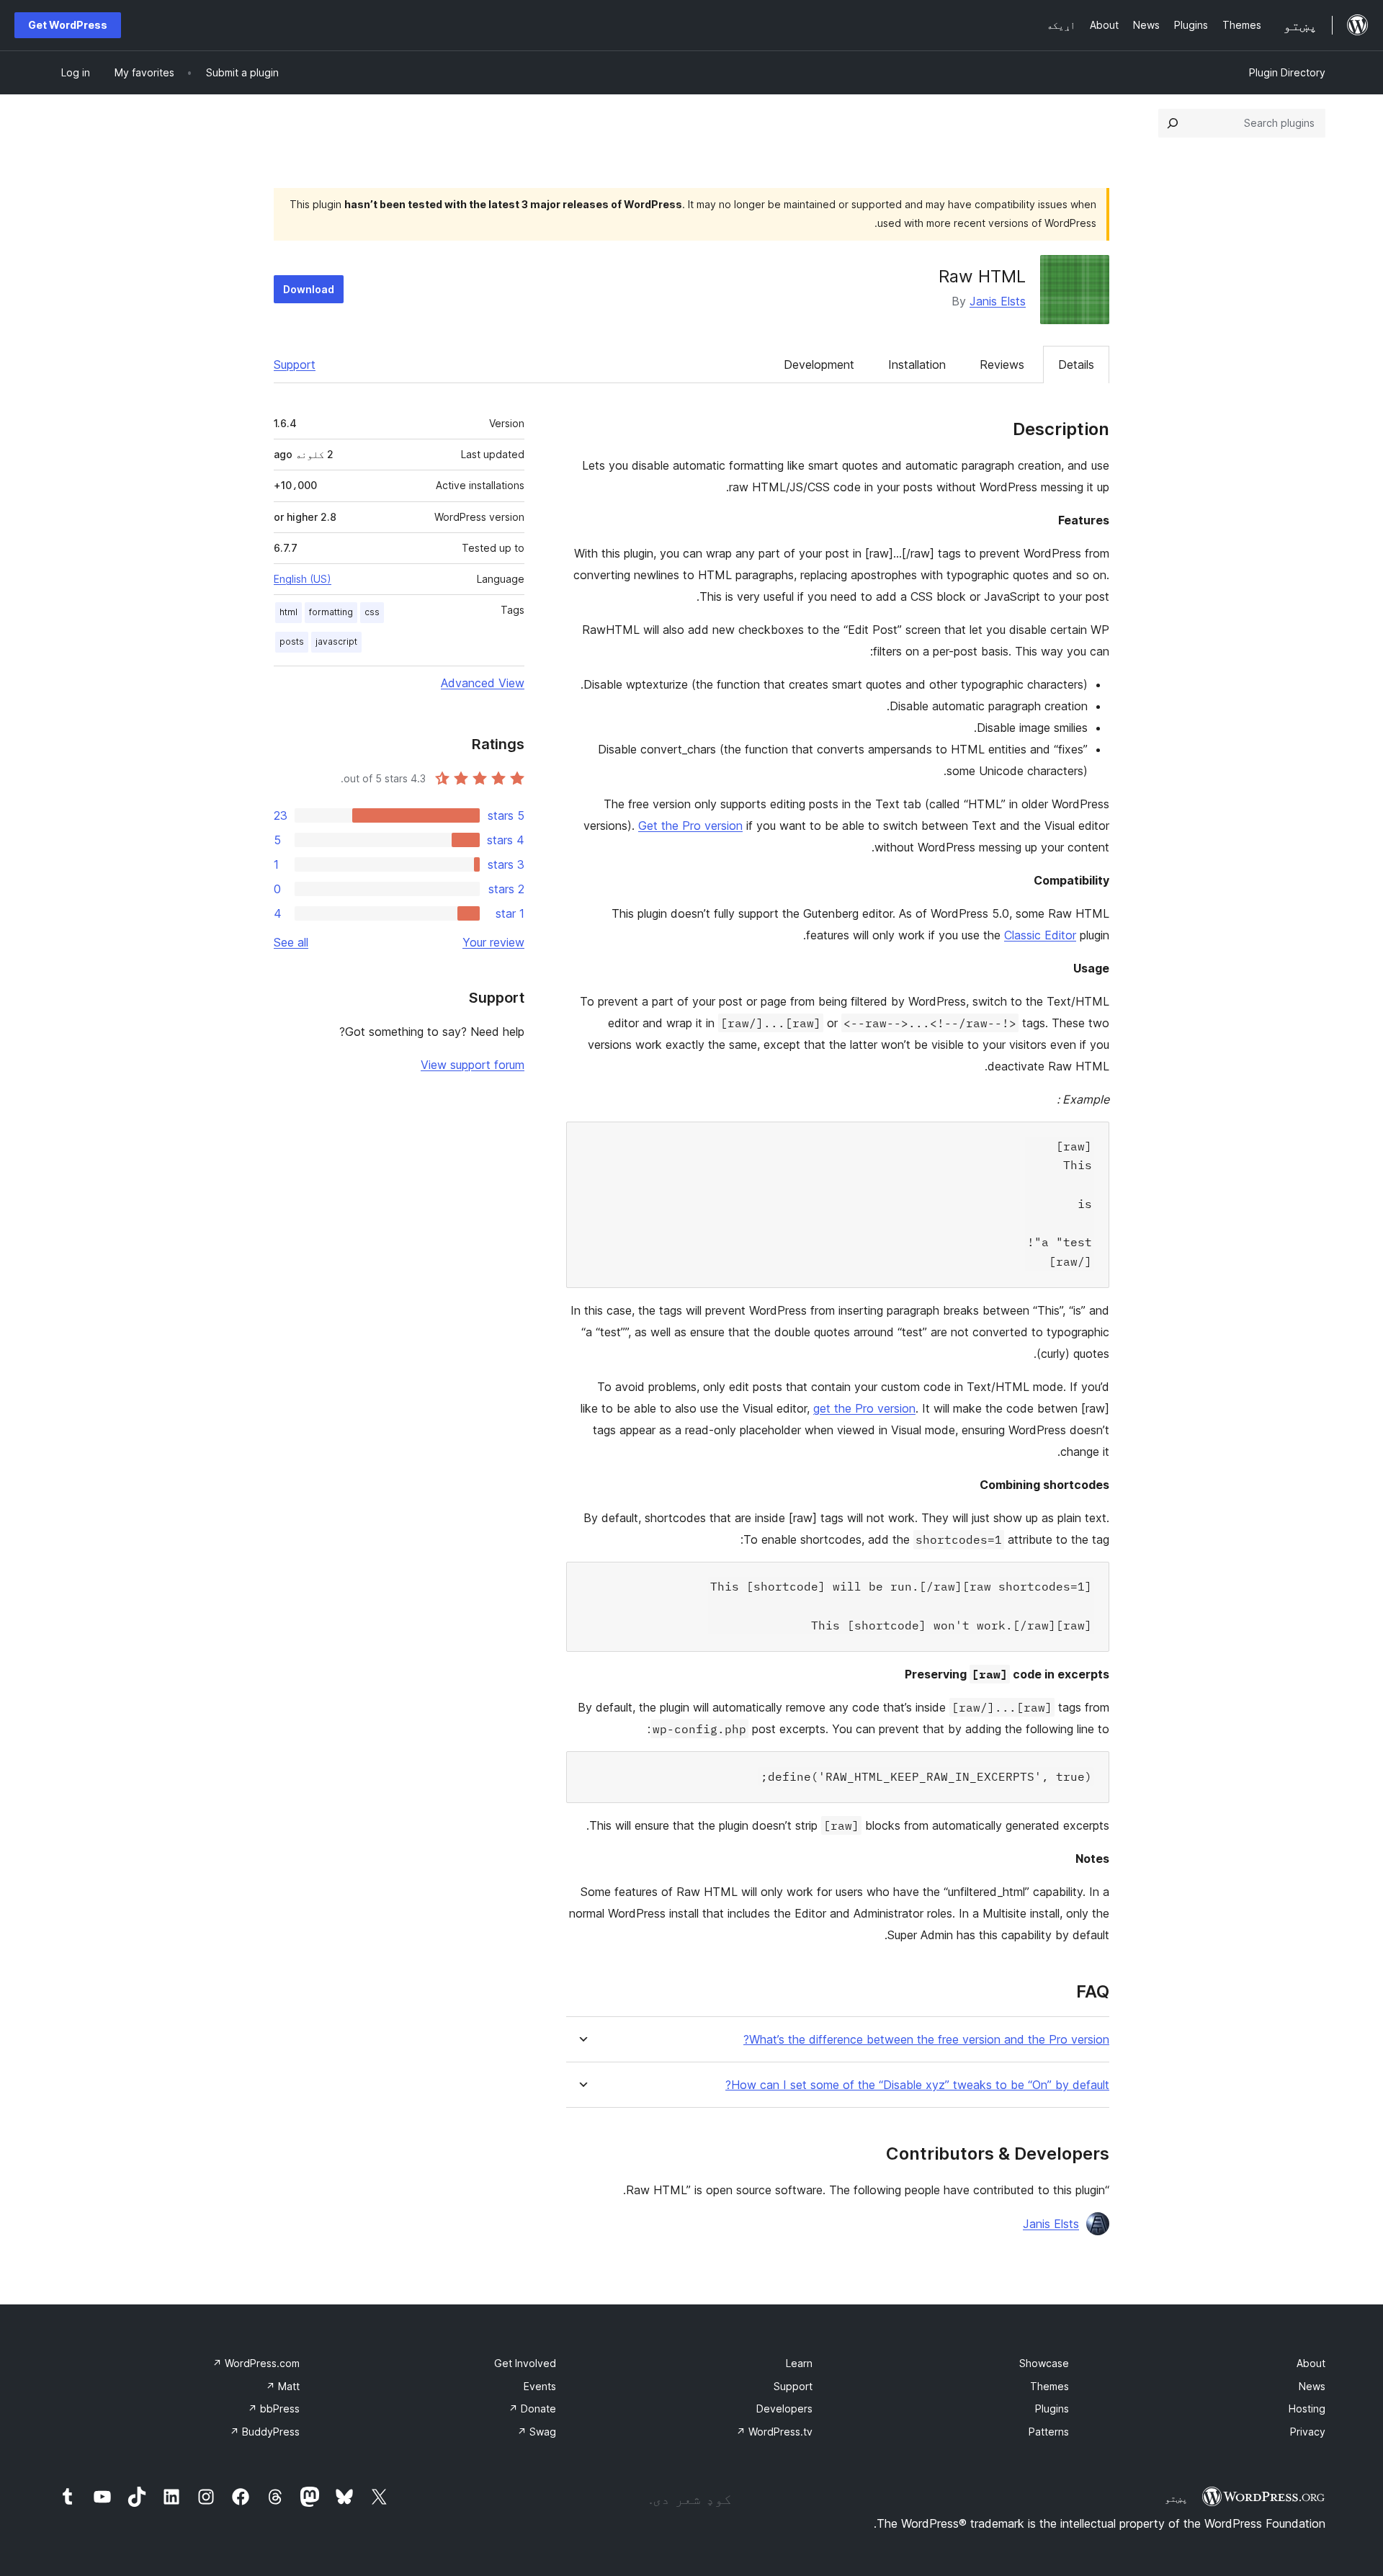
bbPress (274, 2409)
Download (309, 289)
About (1311, 2363)
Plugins (1052, 2409)
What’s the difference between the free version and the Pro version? (926, 2040)
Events (540, 2386)
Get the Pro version (690, 826)
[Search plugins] (1173, 123)
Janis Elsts (998, 301)
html (288, 612)
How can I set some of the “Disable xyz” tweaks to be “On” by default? (917, 2085)
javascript (336, 641)
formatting (331, 612)
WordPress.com (256, 2363)
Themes (1049, 2386)
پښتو (1176, 2498)
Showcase (1044, 2363)
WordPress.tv (774, 2432)
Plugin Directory (1287, 72)
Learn (799, 2363)
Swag (537, 2432)
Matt (283, 2386)
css (372, 612)
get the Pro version (864, 1408)
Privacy (1308, 2432)
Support (295, 365)
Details (1076, 365)
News (1312, 2386)
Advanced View (483, 683)
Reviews (1002, 365)
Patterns (1049, 2432)
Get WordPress (68, 25)
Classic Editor (1040, 935)
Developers (784, 2409)
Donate (532, 2409)
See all (291, 942)
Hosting (1307, 2409)
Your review (493, 942)
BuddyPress (265, 2432)
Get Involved (525, 2363)
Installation (917, 365)
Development (819, 365)
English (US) (303, 579)
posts (292, 641)
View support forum (473, 1065)
